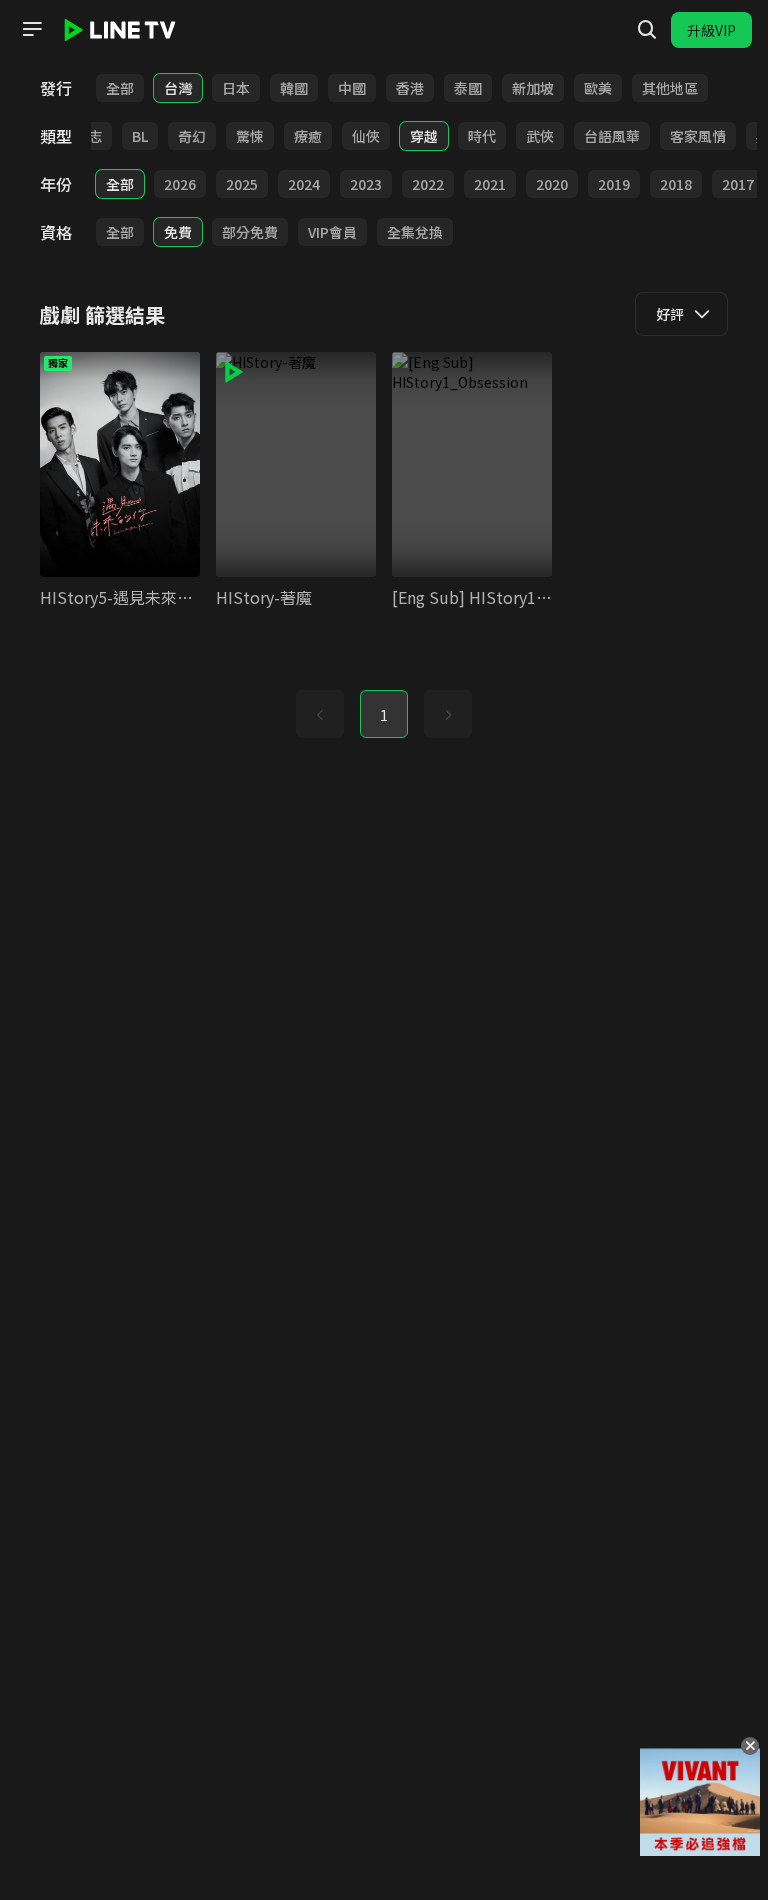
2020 (552, 184)
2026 (180, 184)
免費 (178, 232)
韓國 (294, 88)
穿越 (424, 136)
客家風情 (698, 136)
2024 (304, 184)
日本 (236, 88)
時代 (482, 136)
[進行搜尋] (647, 30)
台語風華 (612, 136)
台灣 (178, 88)
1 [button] (384, 715)
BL (140, 136)
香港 (410, 88)
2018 (676, 184)
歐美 (598, 88)
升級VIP (711, 30)
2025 (242, 184)
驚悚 (250, 136)
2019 (614, 184)
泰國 (468, 88)
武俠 (540, 136)
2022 (428, 184)
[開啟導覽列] (32, 29)
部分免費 (250, 232)
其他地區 (670, 88)
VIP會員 (332, 232)
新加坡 (533, 88)
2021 (490, 184)
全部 (120, 88)
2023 (366, 184)
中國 (352, 88)
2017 (738, 184)
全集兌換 (415, 232)
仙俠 (366, 136)
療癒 (308, 136)
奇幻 (192, 136)
